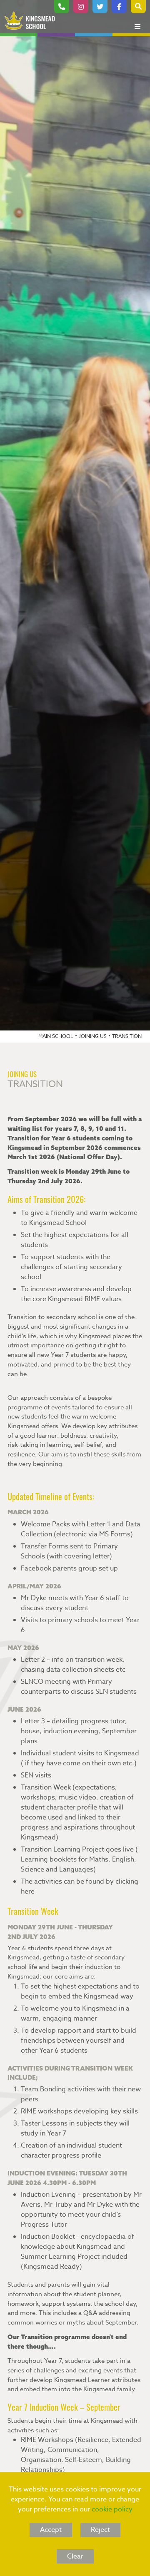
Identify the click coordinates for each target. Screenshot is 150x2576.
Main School (56, 1036)
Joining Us (93, 1036)
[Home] (30, 21)
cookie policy (112, 2509)
